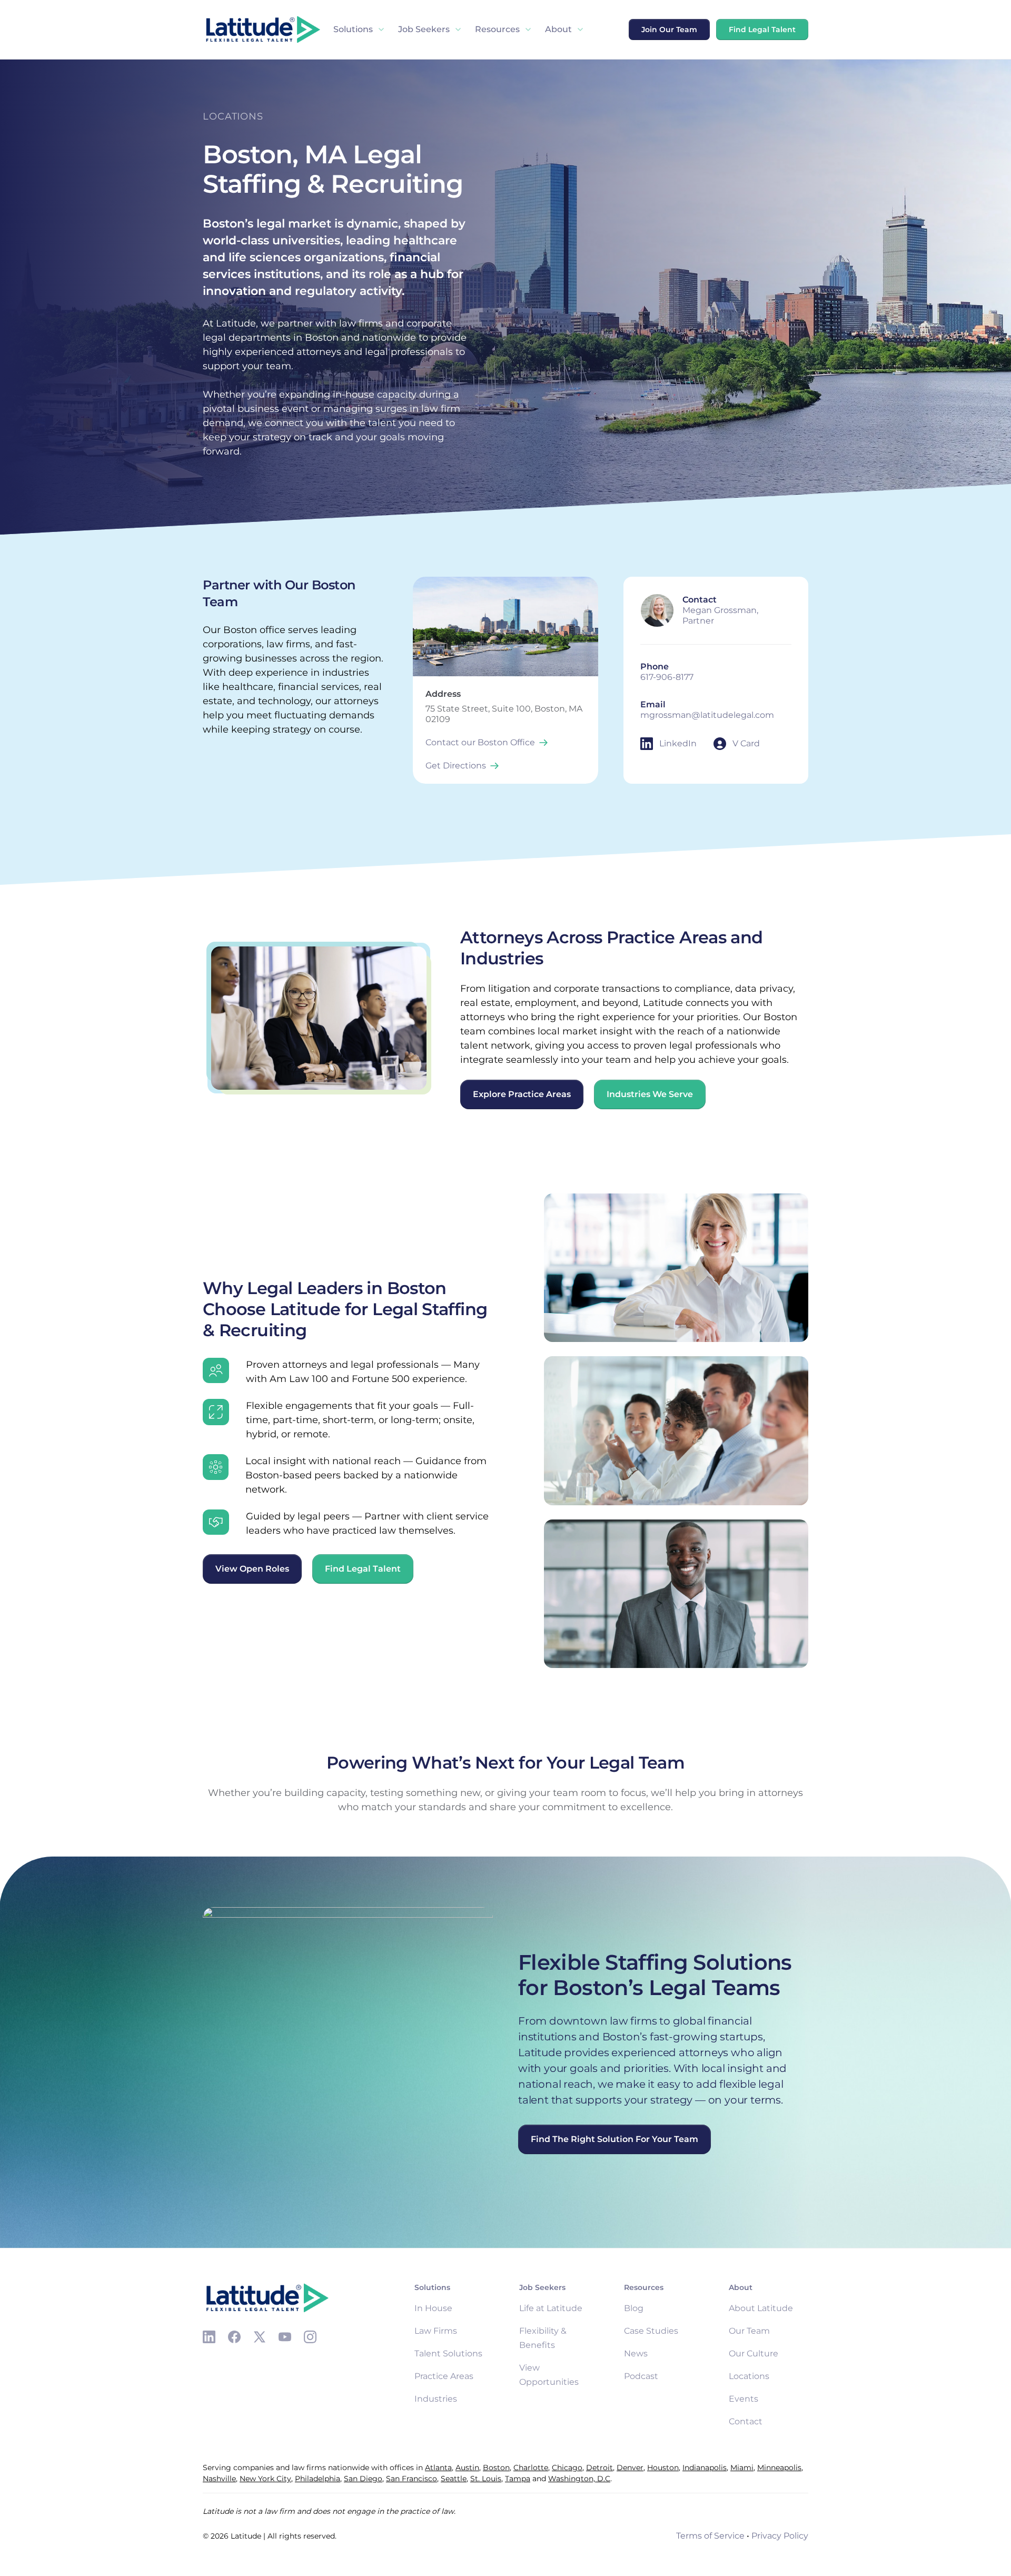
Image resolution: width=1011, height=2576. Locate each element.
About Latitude (761, 2308)
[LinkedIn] (209, 2337)
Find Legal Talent (762, 29)
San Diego (363, 2479)
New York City (265, 2479)
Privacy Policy (780, 2536)
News (636, 2353)
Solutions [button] (353, 29)
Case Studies (651, 2331)
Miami (742, 2468)
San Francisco (412, 2479)
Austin (467, 2468)
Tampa (518, 2479)
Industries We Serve (650, 1094)
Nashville (219, 2479)
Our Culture (754, 2353)
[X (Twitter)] (260, 2337)
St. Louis (486, 2479)
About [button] (558, 29)
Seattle (454, 2479)
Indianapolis (705, 2468)
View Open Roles (252, 1569)
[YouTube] (285, 2337)
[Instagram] (310, 2337)
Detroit (599, 2468)
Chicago (567, 2468)
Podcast (641, 2376)
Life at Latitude (551, 2308)
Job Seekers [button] (424, 29)
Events (744, 2399)
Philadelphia (318, 2479)
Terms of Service (710, 2536)
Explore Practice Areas (522, 1094)
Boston (496, 2468)
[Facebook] (234, 2337)
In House (433, 2308)
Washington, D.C (579, 2479)
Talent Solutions (448, 2353)
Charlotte (531, 2468)
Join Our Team (669, 29)
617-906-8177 (667, 677)
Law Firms (436, 2331)
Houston (663, 2468)
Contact (746, 2421)
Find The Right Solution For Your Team (614, 2139)
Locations (749, 2376)
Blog (634, 2308)
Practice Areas (444, 2376)
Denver (630, 2468)
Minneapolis (779, 2468)
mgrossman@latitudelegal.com (707, 715)
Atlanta (438, 2468)
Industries (436, 2399)
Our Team (749, 2331)
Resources (497, 29)
